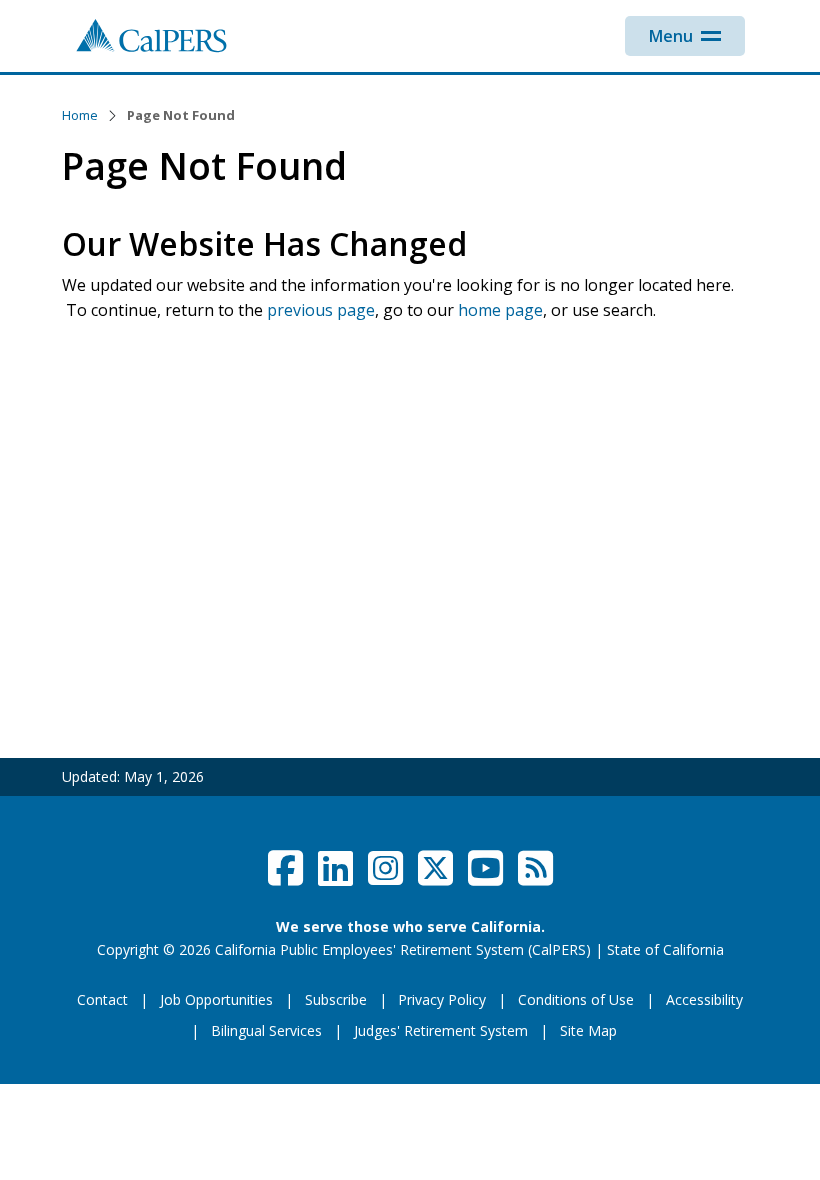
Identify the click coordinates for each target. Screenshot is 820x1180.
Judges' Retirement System (441, 1030)
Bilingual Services (266, 1030)
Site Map (588, 1030)
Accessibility (704, 999)
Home (80, 115)
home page (500, 310)
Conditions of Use (576, 999)
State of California (665, 949)
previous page (321, 310)
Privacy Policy (442, 999)
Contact (102, 999)
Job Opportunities (216, 999)
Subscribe (336, 999)
